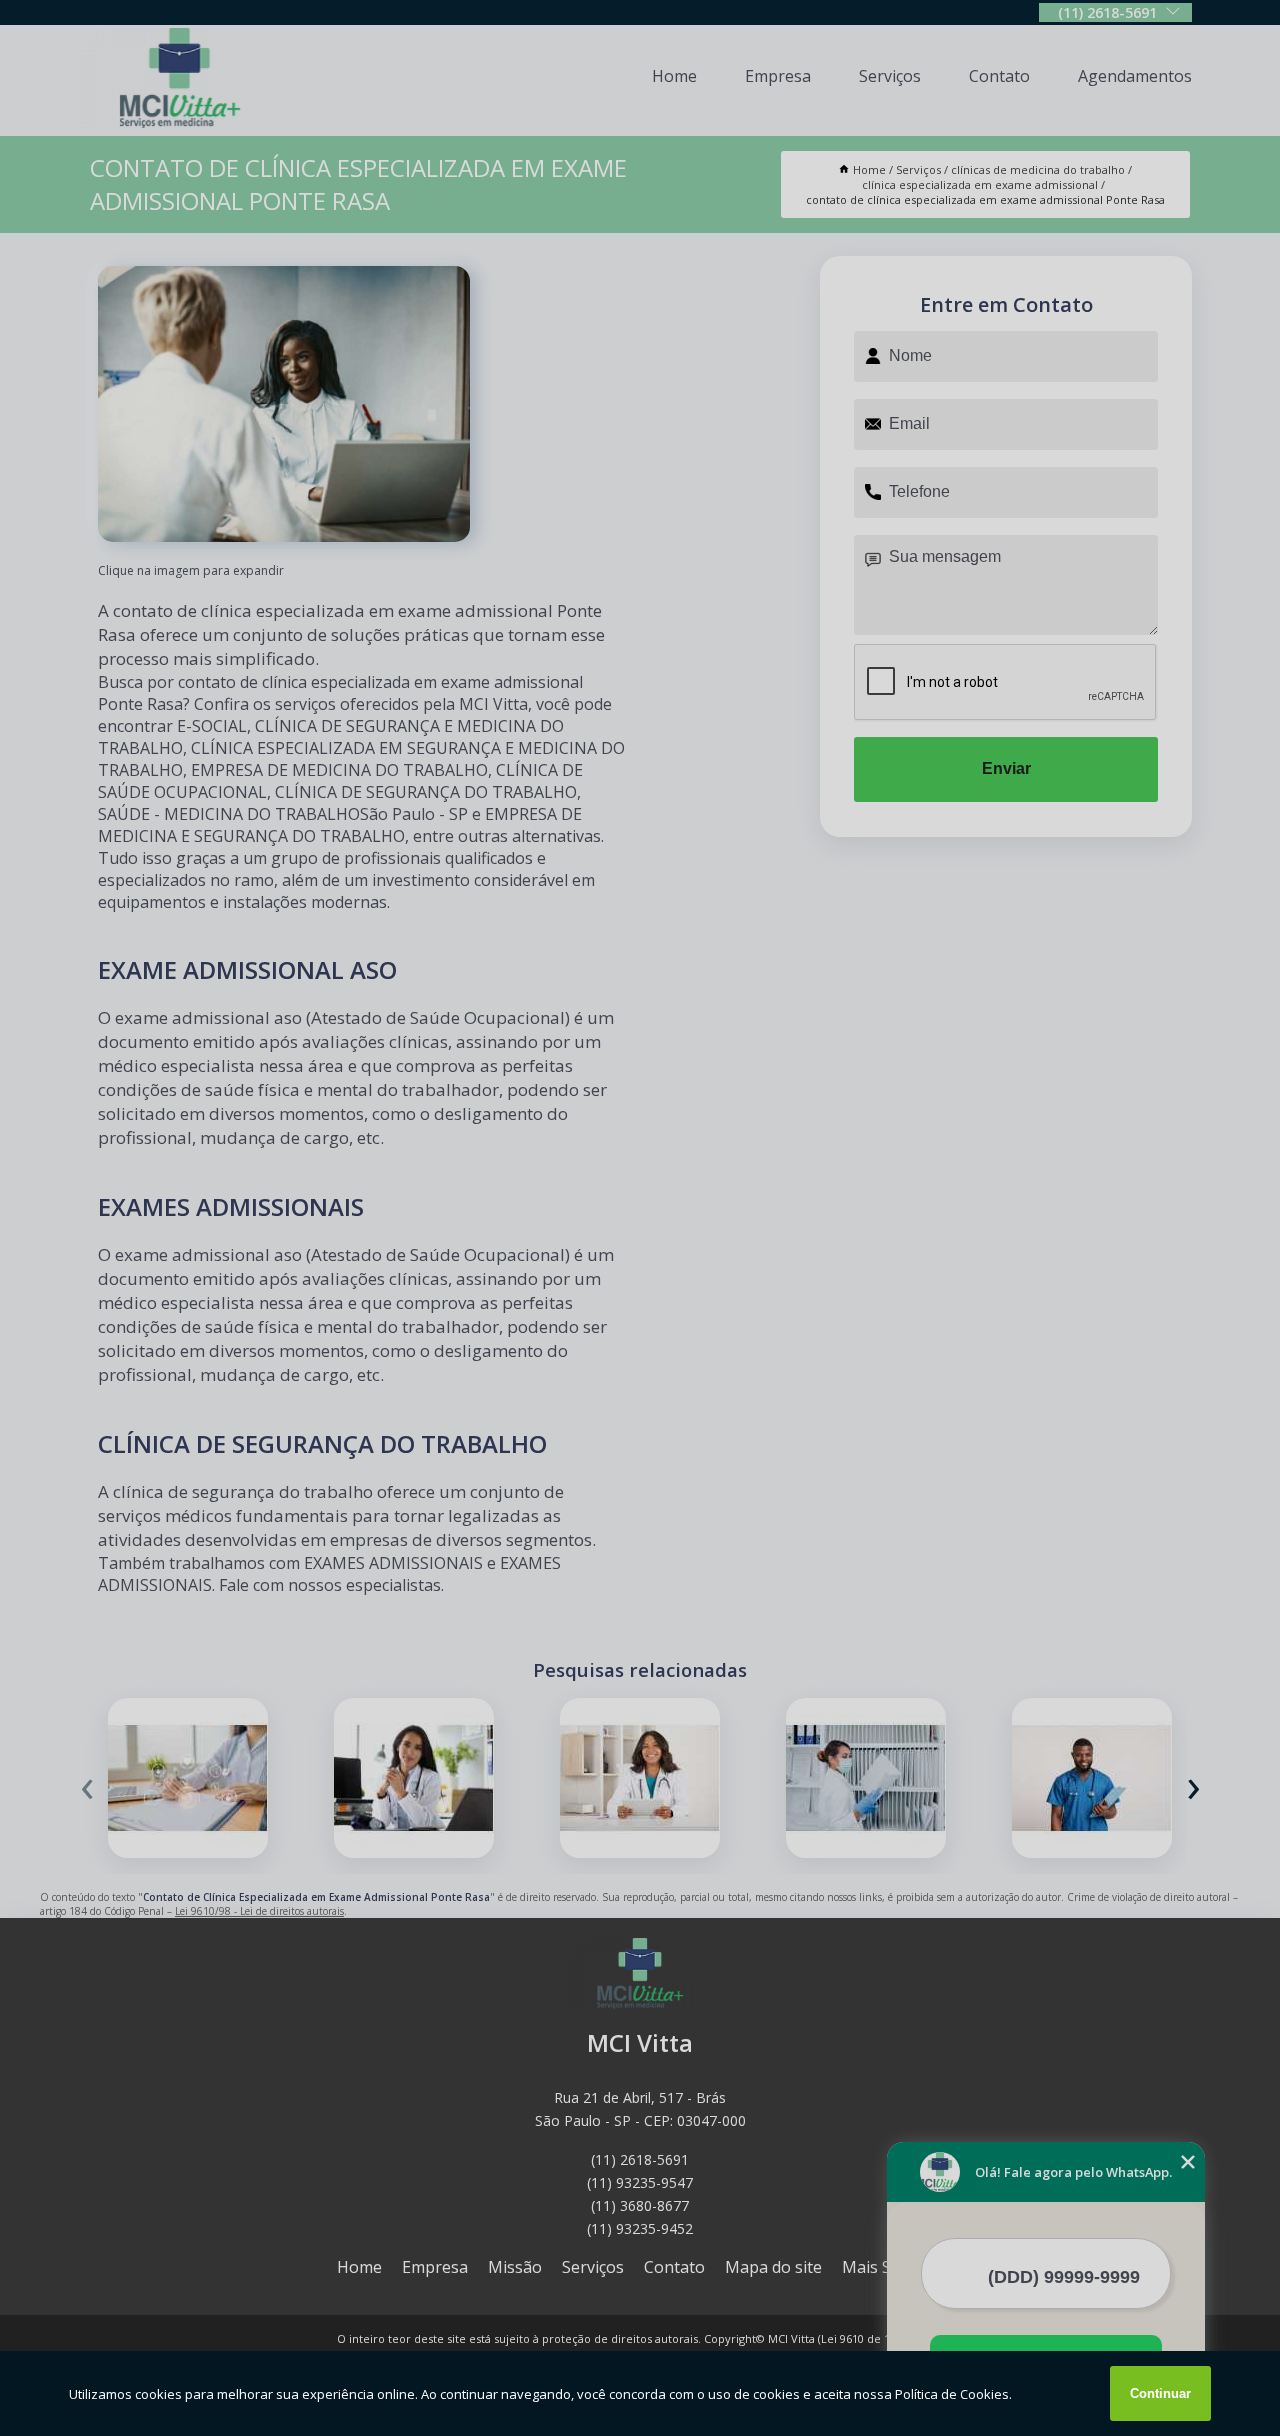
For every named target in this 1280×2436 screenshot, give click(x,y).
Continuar (1160, 2393)
